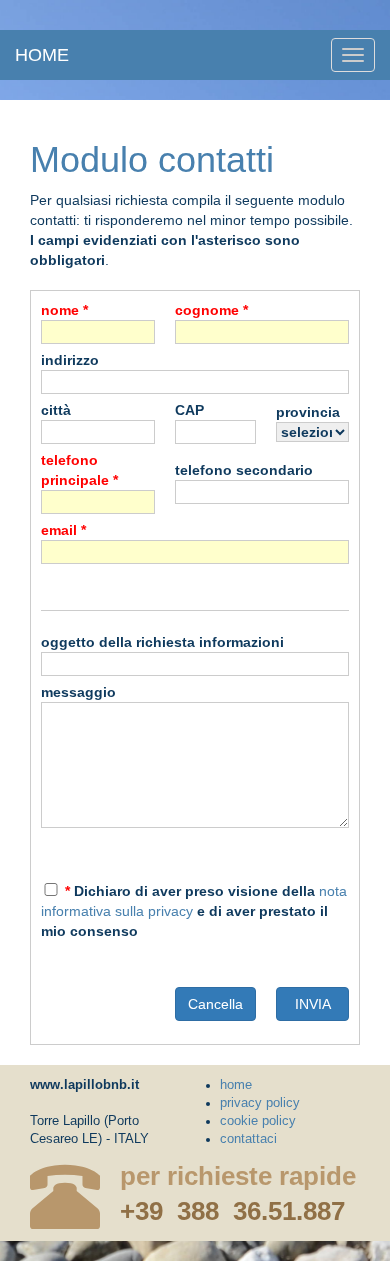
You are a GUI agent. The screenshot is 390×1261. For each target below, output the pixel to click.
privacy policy (260, 1103)
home (42, 55)
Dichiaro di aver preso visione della (190, 891)
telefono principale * (79, 470)
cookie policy (258, 1121)
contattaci (248, 1139)
